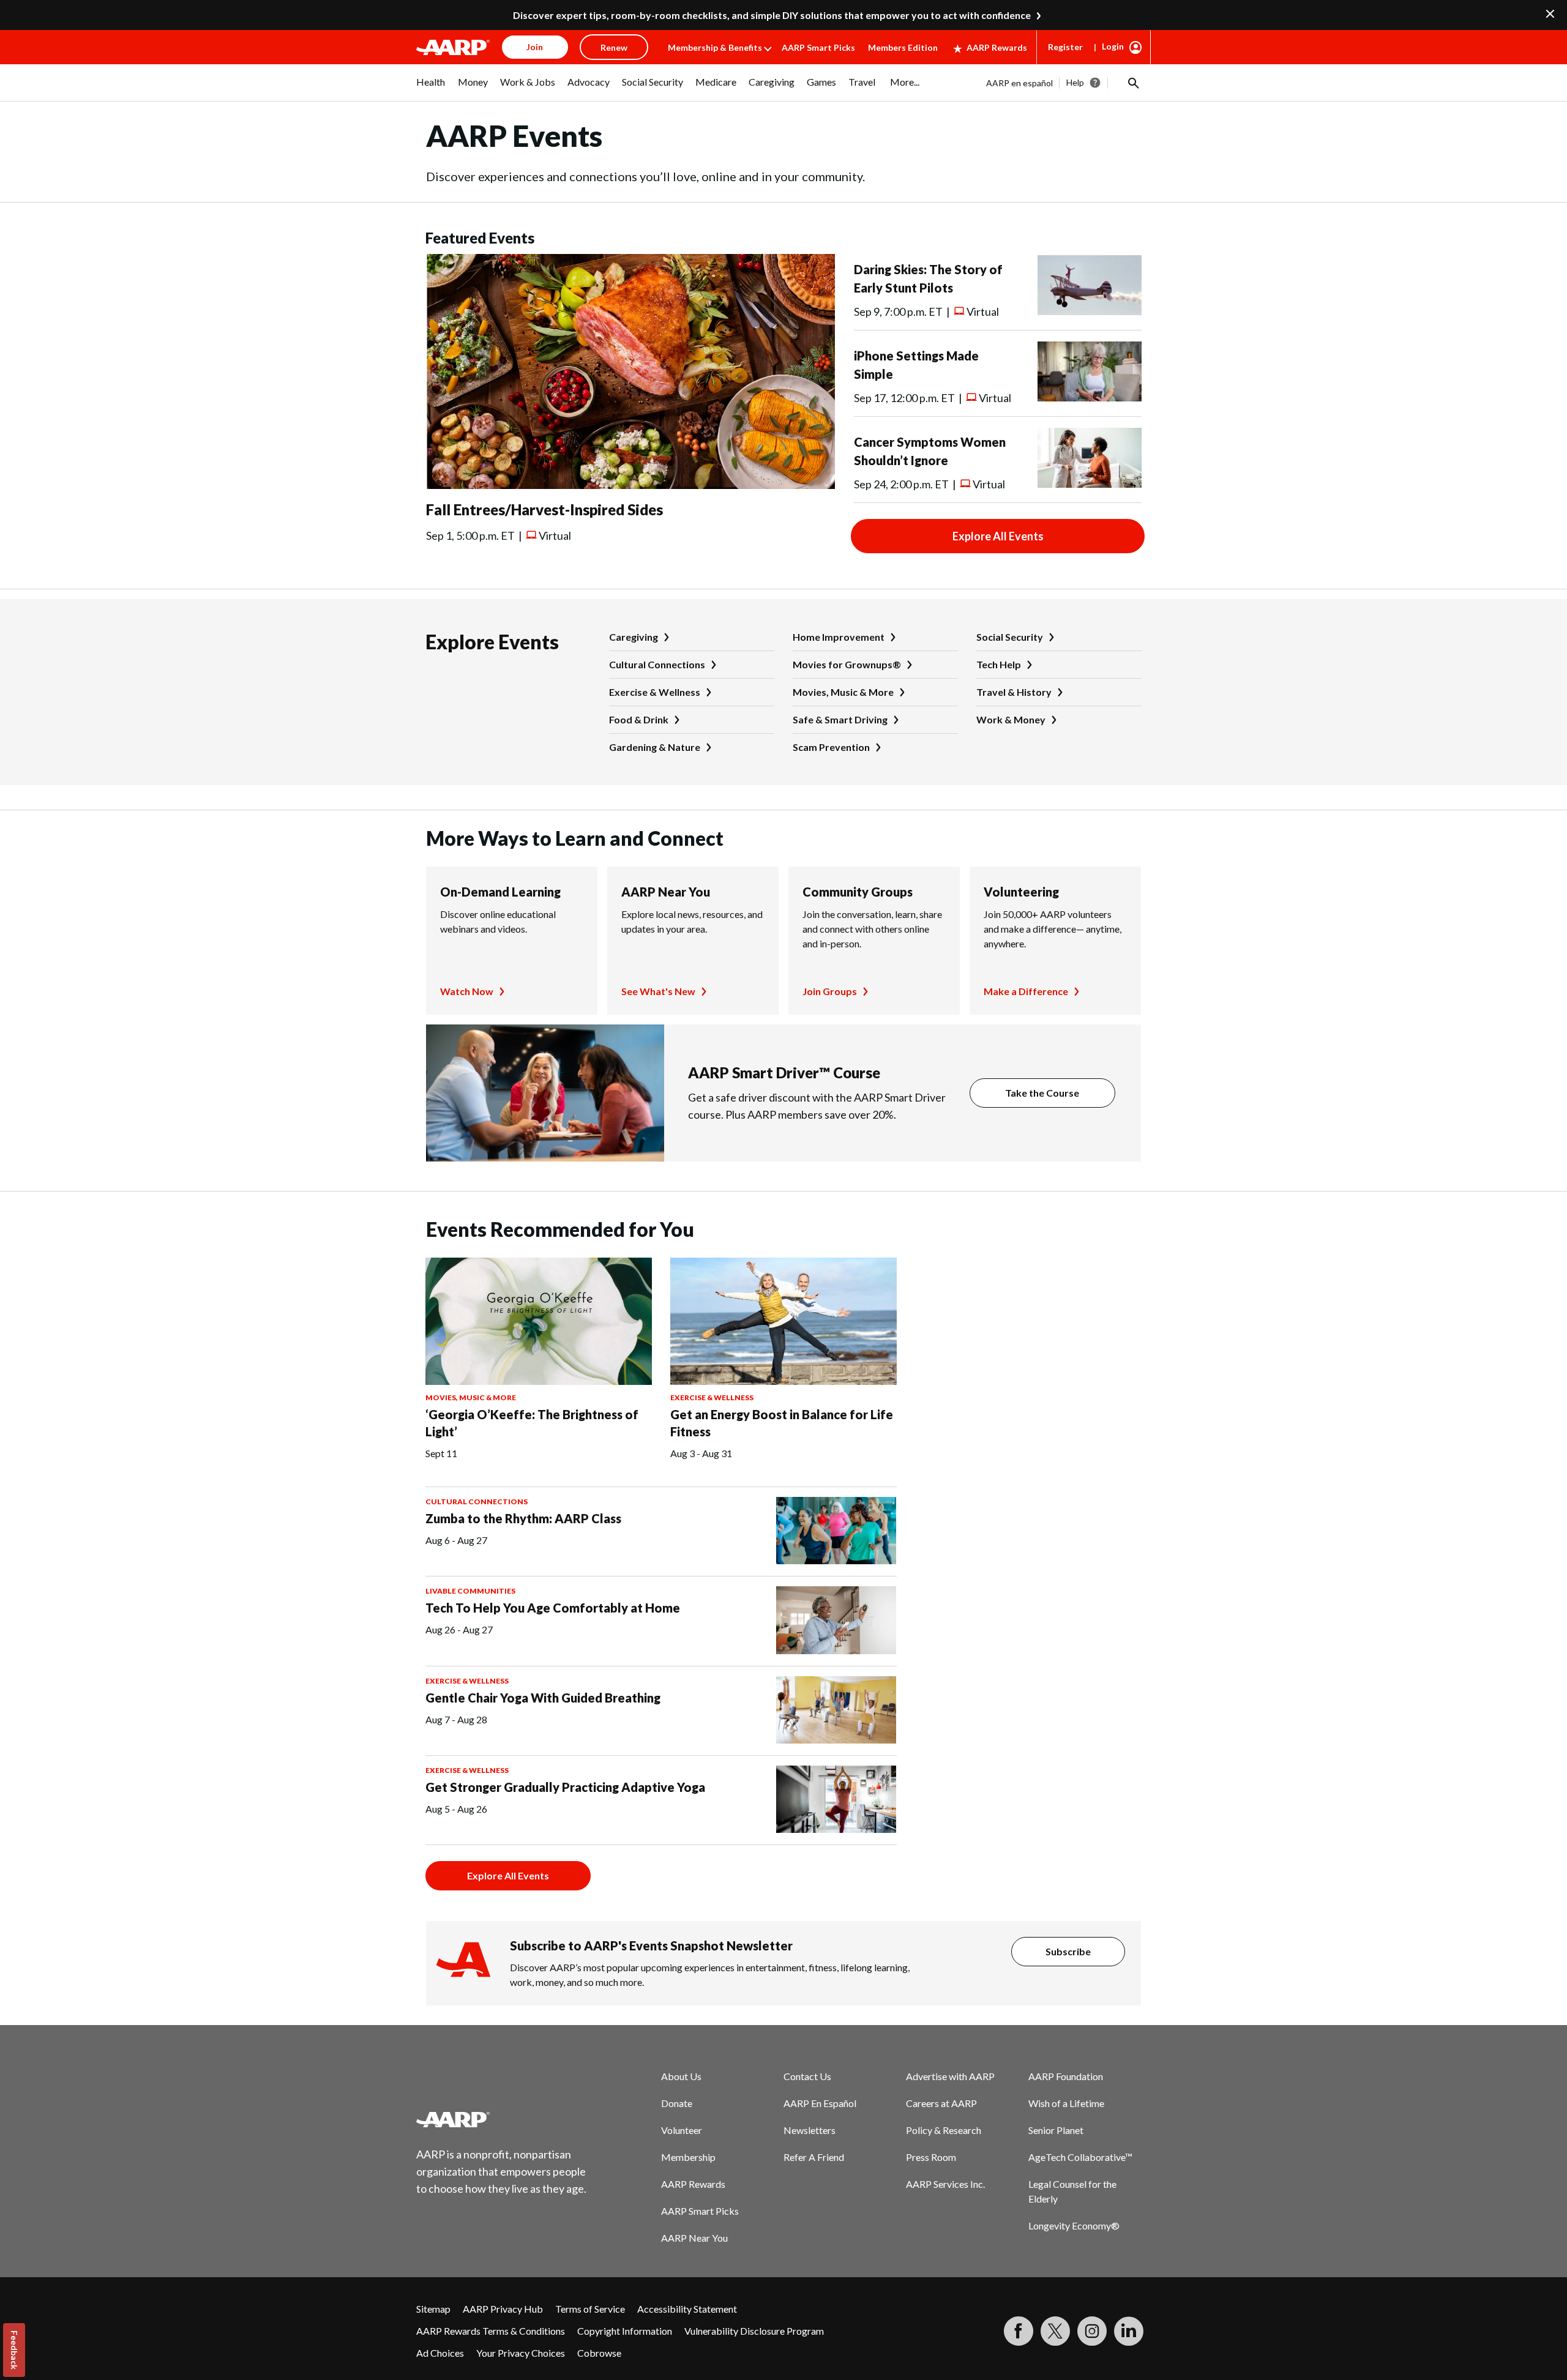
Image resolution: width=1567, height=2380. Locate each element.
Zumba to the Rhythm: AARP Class (523, 1518)
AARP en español (1019, 83)
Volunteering (1021, 892)
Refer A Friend (814, 2157)
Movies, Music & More (843, 692)
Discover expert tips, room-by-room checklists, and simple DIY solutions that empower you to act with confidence (772, 15)
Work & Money (1011, 719)
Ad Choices (440, 2353)
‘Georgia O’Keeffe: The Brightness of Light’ (532, 1423)
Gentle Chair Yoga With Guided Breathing (543, 1698)
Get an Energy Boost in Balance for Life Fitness (782, 1423)
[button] (1132, 83)
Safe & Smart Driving (840, 719)
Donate (677, 2103)
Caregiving (634, 637)
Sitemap (433, 2309)
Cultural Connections (657, 664)
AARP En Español (820, 2103)
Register (1065, 47)
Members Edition (903, 47)
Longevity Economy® (1074, 2225)
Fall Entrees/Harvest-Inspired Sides (544, 509)
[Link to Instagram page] (1092, 2331)
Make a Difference (1026, 991)
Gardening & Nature (655, 747)
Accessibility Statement (687, 2309)
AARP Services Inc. (945, 2184)
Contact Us (807, 2076)
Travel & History (1014, 692)
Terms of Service (590, 2309)
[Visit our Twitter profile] (1055, 2331)
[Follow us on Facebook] (1019, 2331)
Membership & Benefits (715, 47)
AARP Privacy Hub (503, 2309)
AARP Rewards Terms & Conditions (491, 2331)
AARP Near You (666, 892)
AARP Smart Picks (818, 47)
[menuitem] (431, 88)
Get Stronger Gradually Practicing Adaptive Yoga (565, 1787)
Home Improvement (839, 637)
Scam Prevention (831, 747)
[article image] (630, 485)
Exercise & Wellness (655, 692)
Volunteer (682, 2130)
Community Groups (858, 892)
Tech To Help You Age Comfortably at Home (553, 1608)
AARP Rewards (997, 47)
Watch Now (467, 991)
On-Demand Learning (500, 892)
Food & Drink (639, 719)
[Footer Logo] (502, 2119)
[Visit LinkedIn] (1129, 2331)
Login (1113, 46)
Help (1075, 82)
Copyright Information (625, 2331)
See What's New (658, 991)
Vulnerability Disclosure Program (754, 2331)
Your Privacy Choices (521, 2353)
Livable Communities (470, 1591)
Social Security (1010, 637)
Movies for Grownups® (847, 664)
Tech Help (999, 664)
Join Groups (830, 991)
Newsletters (810, 2130)
